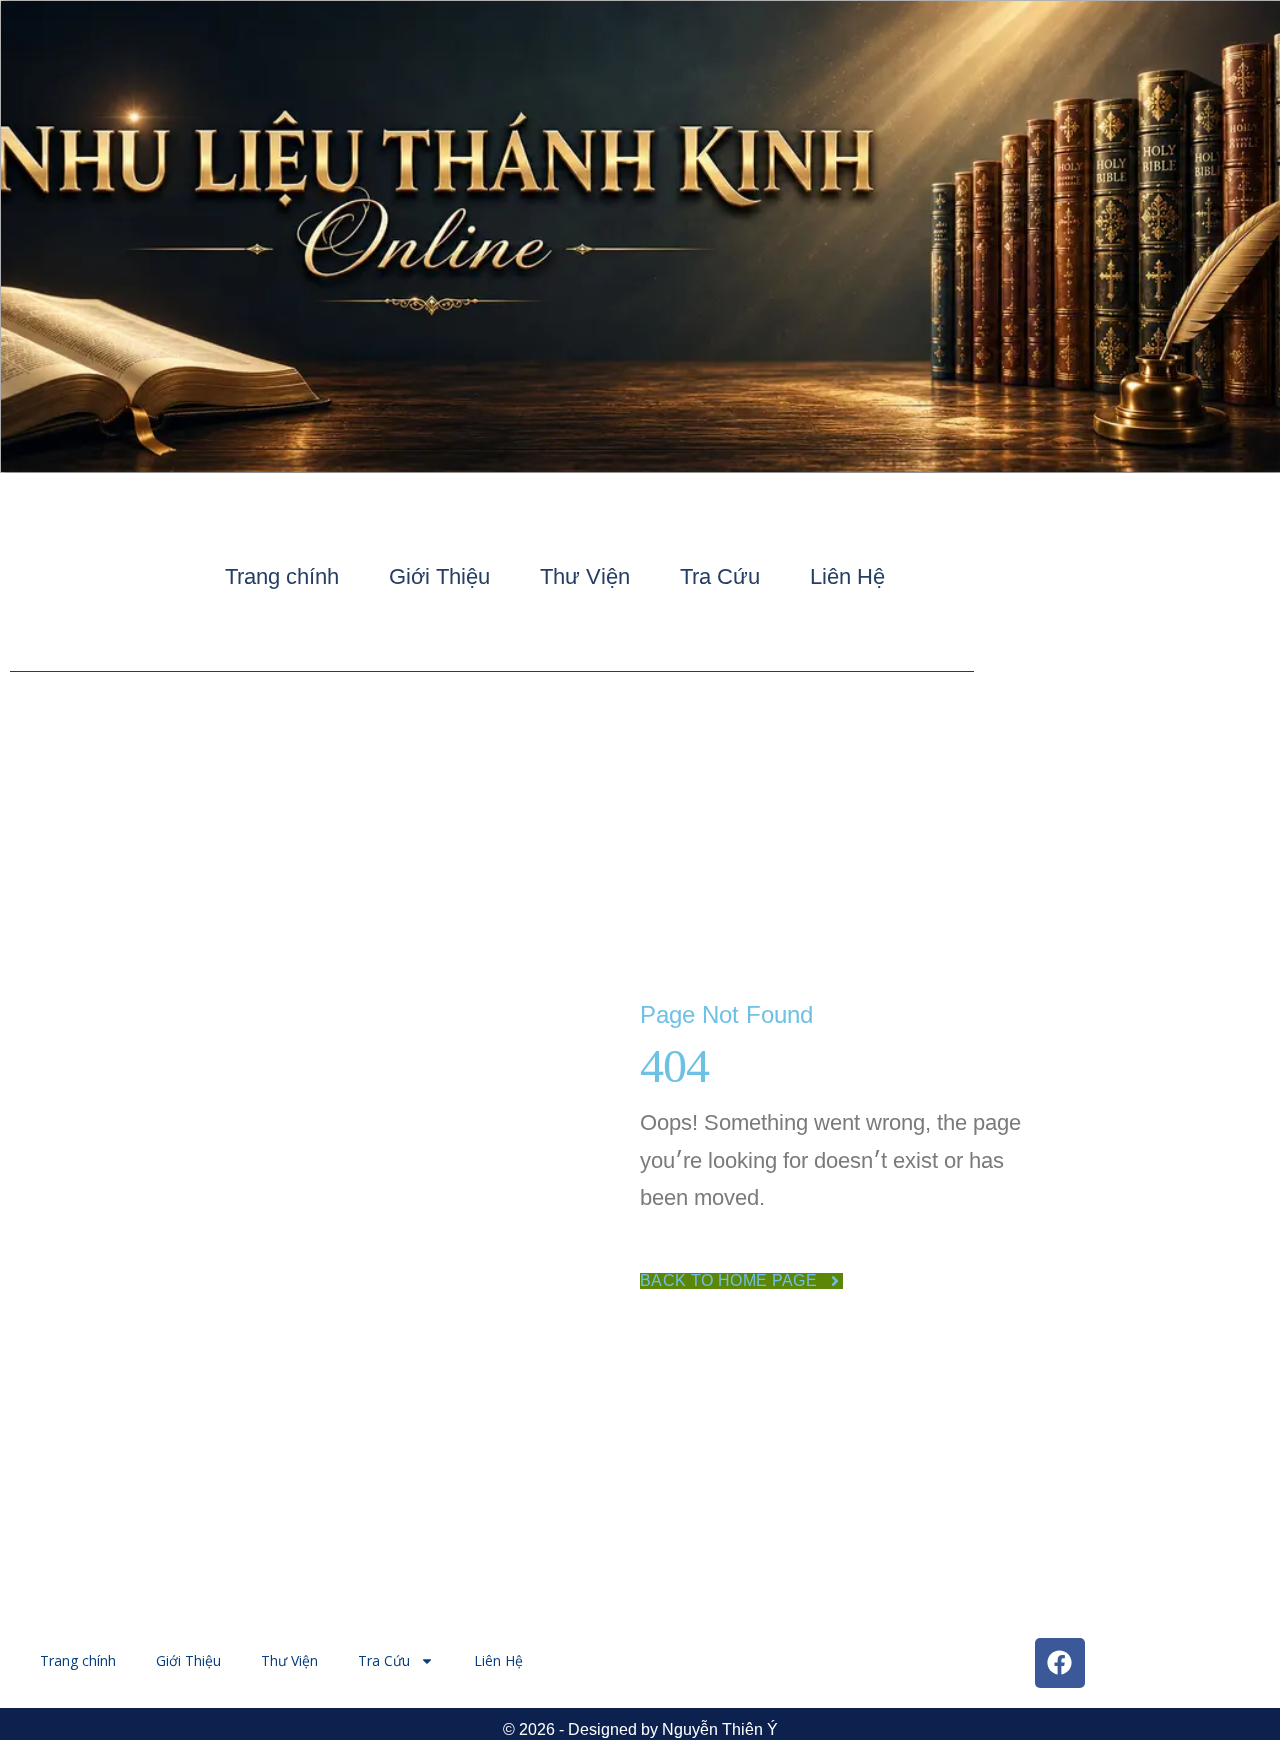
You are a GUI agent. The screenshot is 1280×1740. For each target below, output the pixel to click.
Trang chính (282, 576)
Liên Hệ (847, 576)
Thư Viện (585, 576)
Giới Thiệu (439, 576)
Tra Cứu (720, 576)
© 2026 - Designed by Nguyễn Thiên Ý (640, 1729)
